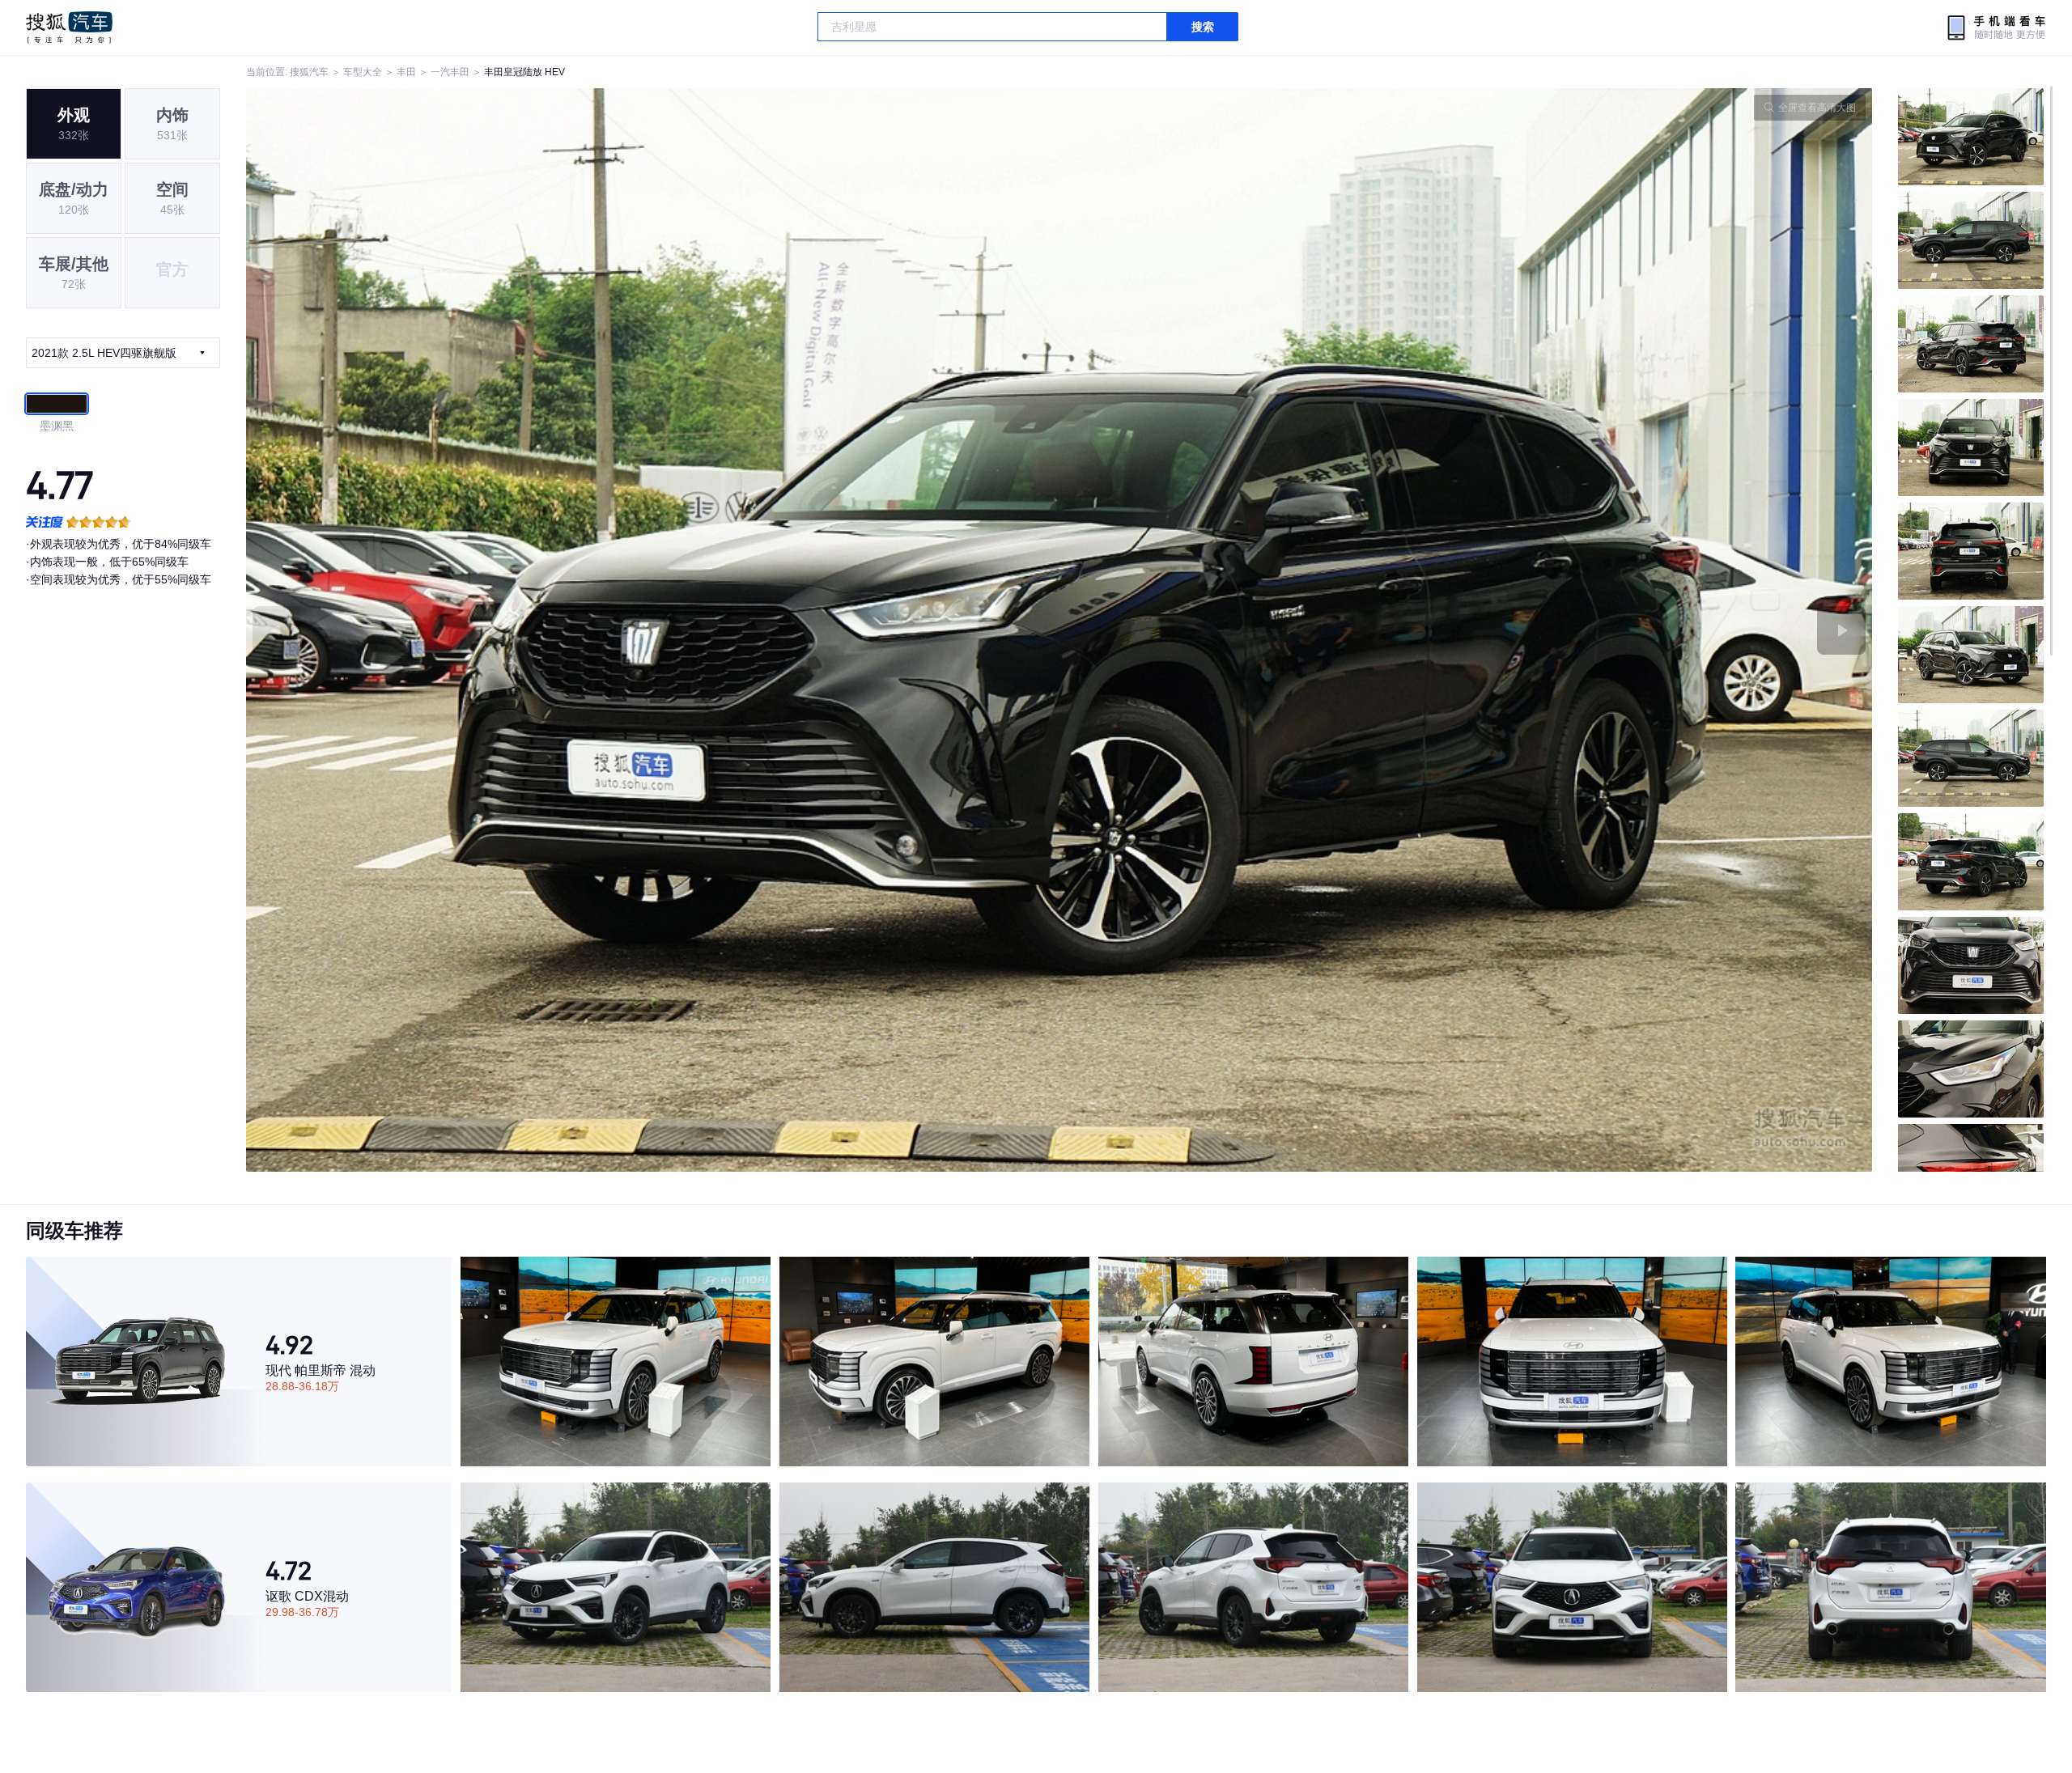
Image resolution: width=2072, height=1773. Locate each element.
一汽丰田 (450, 72)
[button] (653, 630)
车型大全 (363, 72)
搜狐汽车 (69, 28)
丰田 (406, 72)
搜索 (1203, 27)
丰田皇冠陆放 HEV (524, 72)
